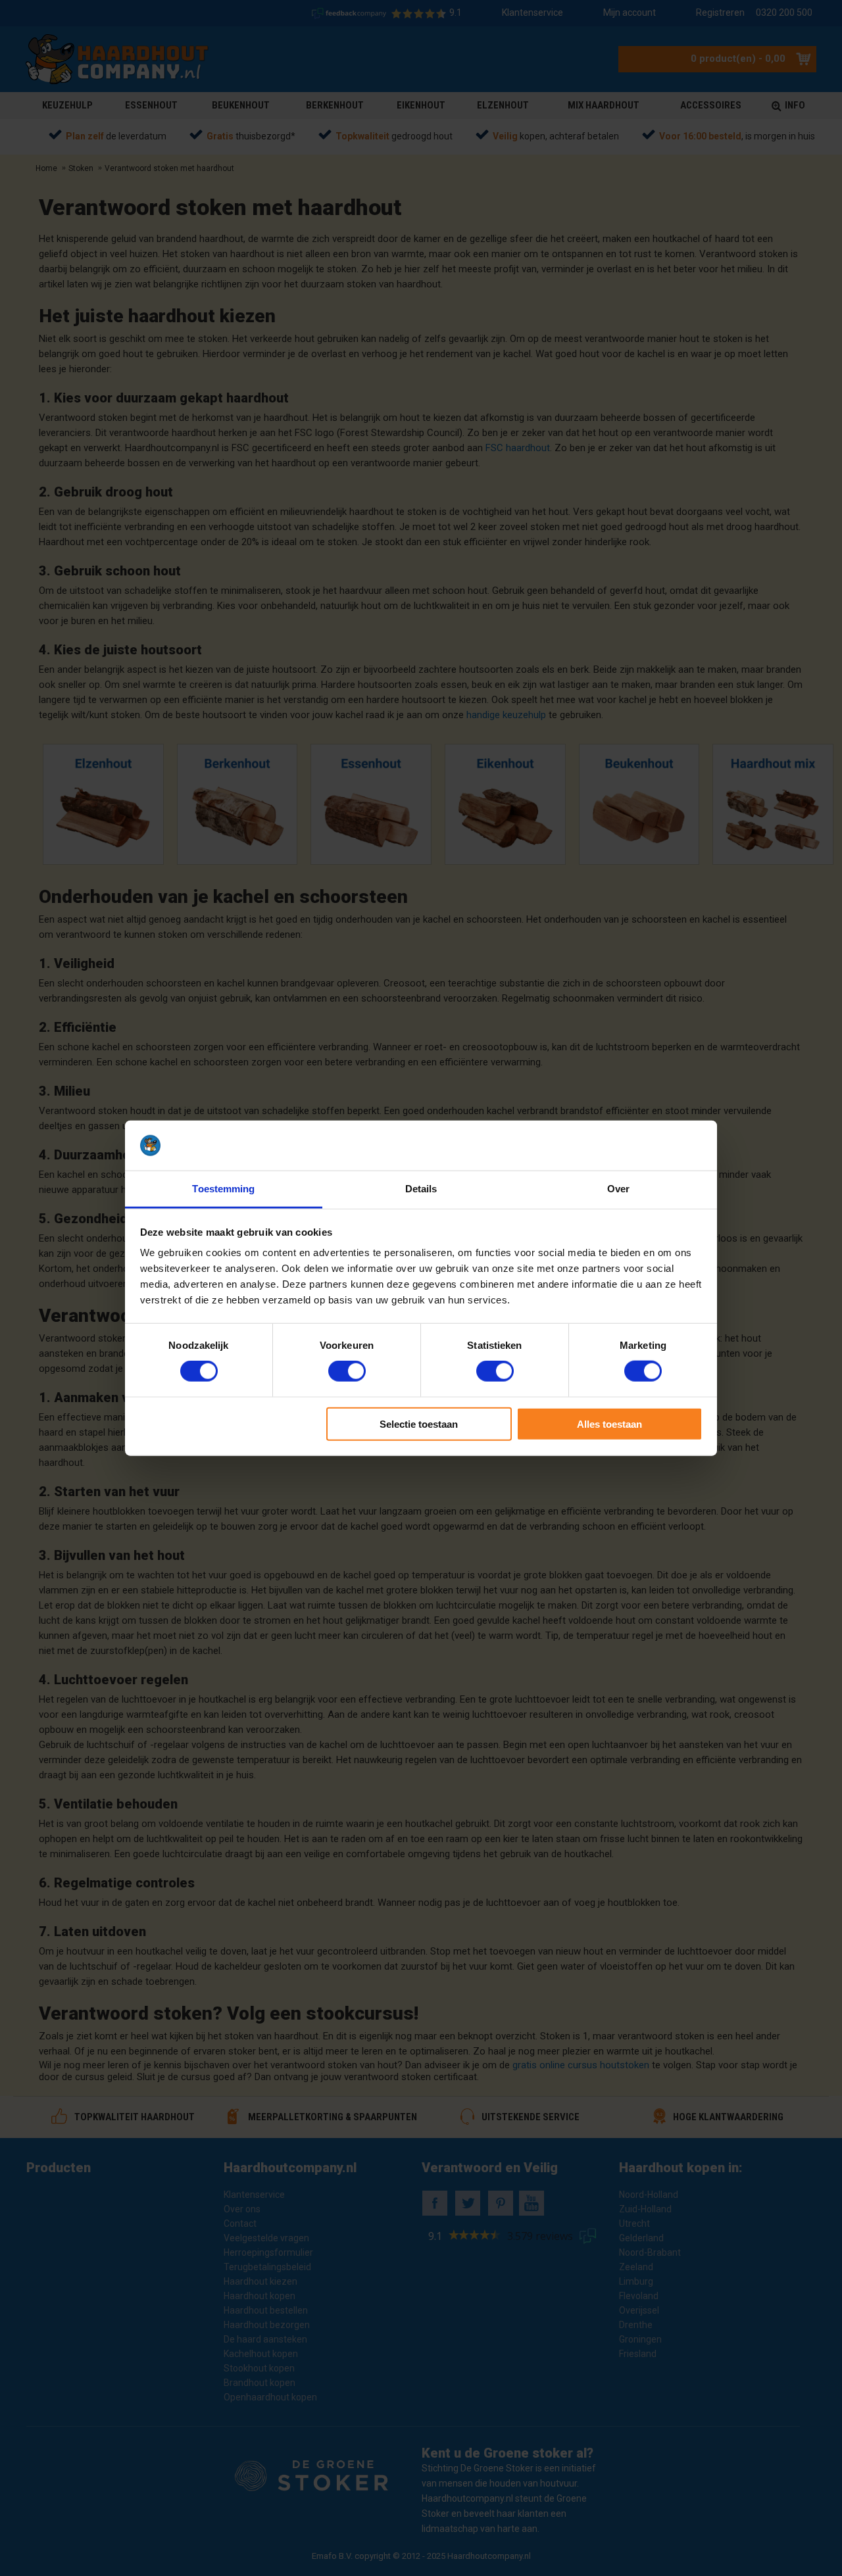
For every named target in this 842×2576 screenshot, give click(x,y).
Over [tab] (618, 1189)
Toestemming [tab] (223, 1189)
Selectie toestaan (419, 1423)
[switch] (347, 1371)
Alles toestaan (609, 1423)
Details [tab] (421, 1189)
